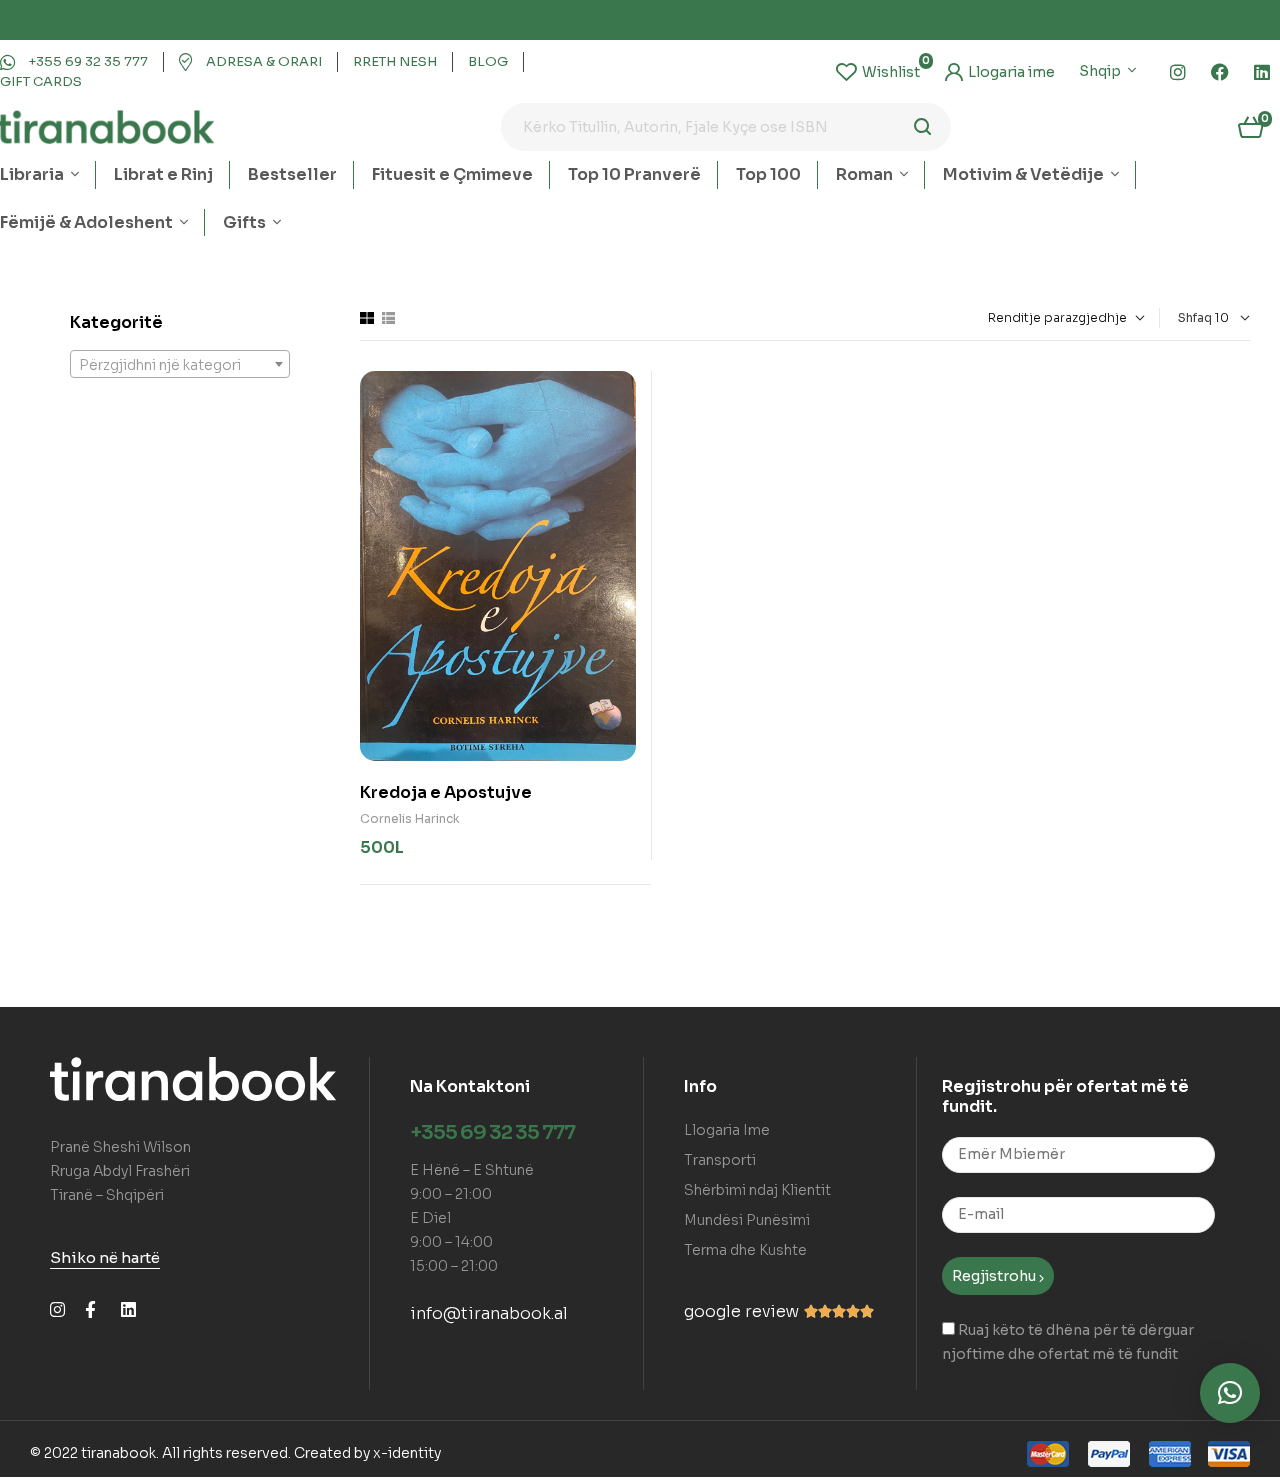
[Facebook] (1220, 72)
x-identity (407, 1453)
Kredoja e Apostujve (446, 792)
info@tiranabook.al (489, 1313)
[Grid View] (367, 318)
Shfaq (1195, 317)
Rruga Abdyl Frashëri (120, 1171)
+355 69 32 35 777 (492, 1132)
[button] (1230, 1393)
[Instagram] (1178, 72)
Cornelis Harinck (410, 818)
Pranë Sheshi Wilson (120, 1147)
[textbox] (180, 365)
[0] (878, 72)
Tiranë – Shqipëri (107, 1195)
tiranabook (118, 1453)
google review (741, 1311)
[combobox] (180, 364)
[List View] (388, 318)
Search (923, 127)
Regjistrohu (995, 1276)
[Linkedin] (1262, 72)
